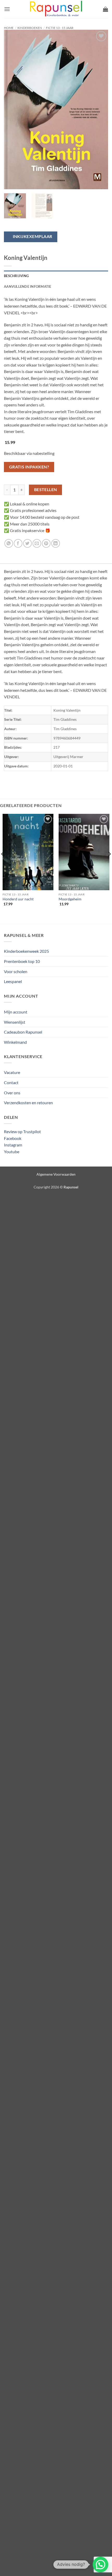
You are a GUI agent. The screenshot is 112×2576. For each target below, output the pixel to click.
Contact (11, 1082)
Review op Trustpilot (22, 1131)
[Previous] (13, 109)
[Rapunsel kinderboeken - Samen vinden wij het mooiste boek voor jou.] (56, 9)
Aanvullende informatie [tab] (28, 286)
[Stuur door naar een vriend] (37, 543)
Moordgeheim (70, 899)
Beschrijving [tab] (16, 276)
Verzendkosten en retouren (28, 1103)
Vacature (12, 1072)
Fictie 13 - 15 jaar (60, 28)
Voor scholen (16, 971)
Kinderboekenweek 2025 (26, 951)
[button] (7, 9)
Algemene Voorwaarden (56, 1174)
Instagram (13, 1145)
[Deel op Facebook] (18, 543)
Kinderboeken (30, 28)
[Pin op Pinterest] (46, 543)
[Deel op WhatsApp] (9, 543)
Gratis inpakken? (29, 467)
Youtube (12, 1152)
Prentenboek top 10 (22, 961)
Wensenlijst (15, 1022)
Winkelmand (15, 1042)
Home (9, 28)
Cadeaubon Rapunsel (23, 1032)
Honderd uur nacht (18, 899)
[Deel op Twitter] (27, 543)
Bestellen (46, 490)
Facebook (13, 1138)
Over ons (12, 1093)
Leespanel (13, 981)
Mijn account (16, 1012)
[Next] (99, 109)
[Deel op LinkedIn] (56, 543)
